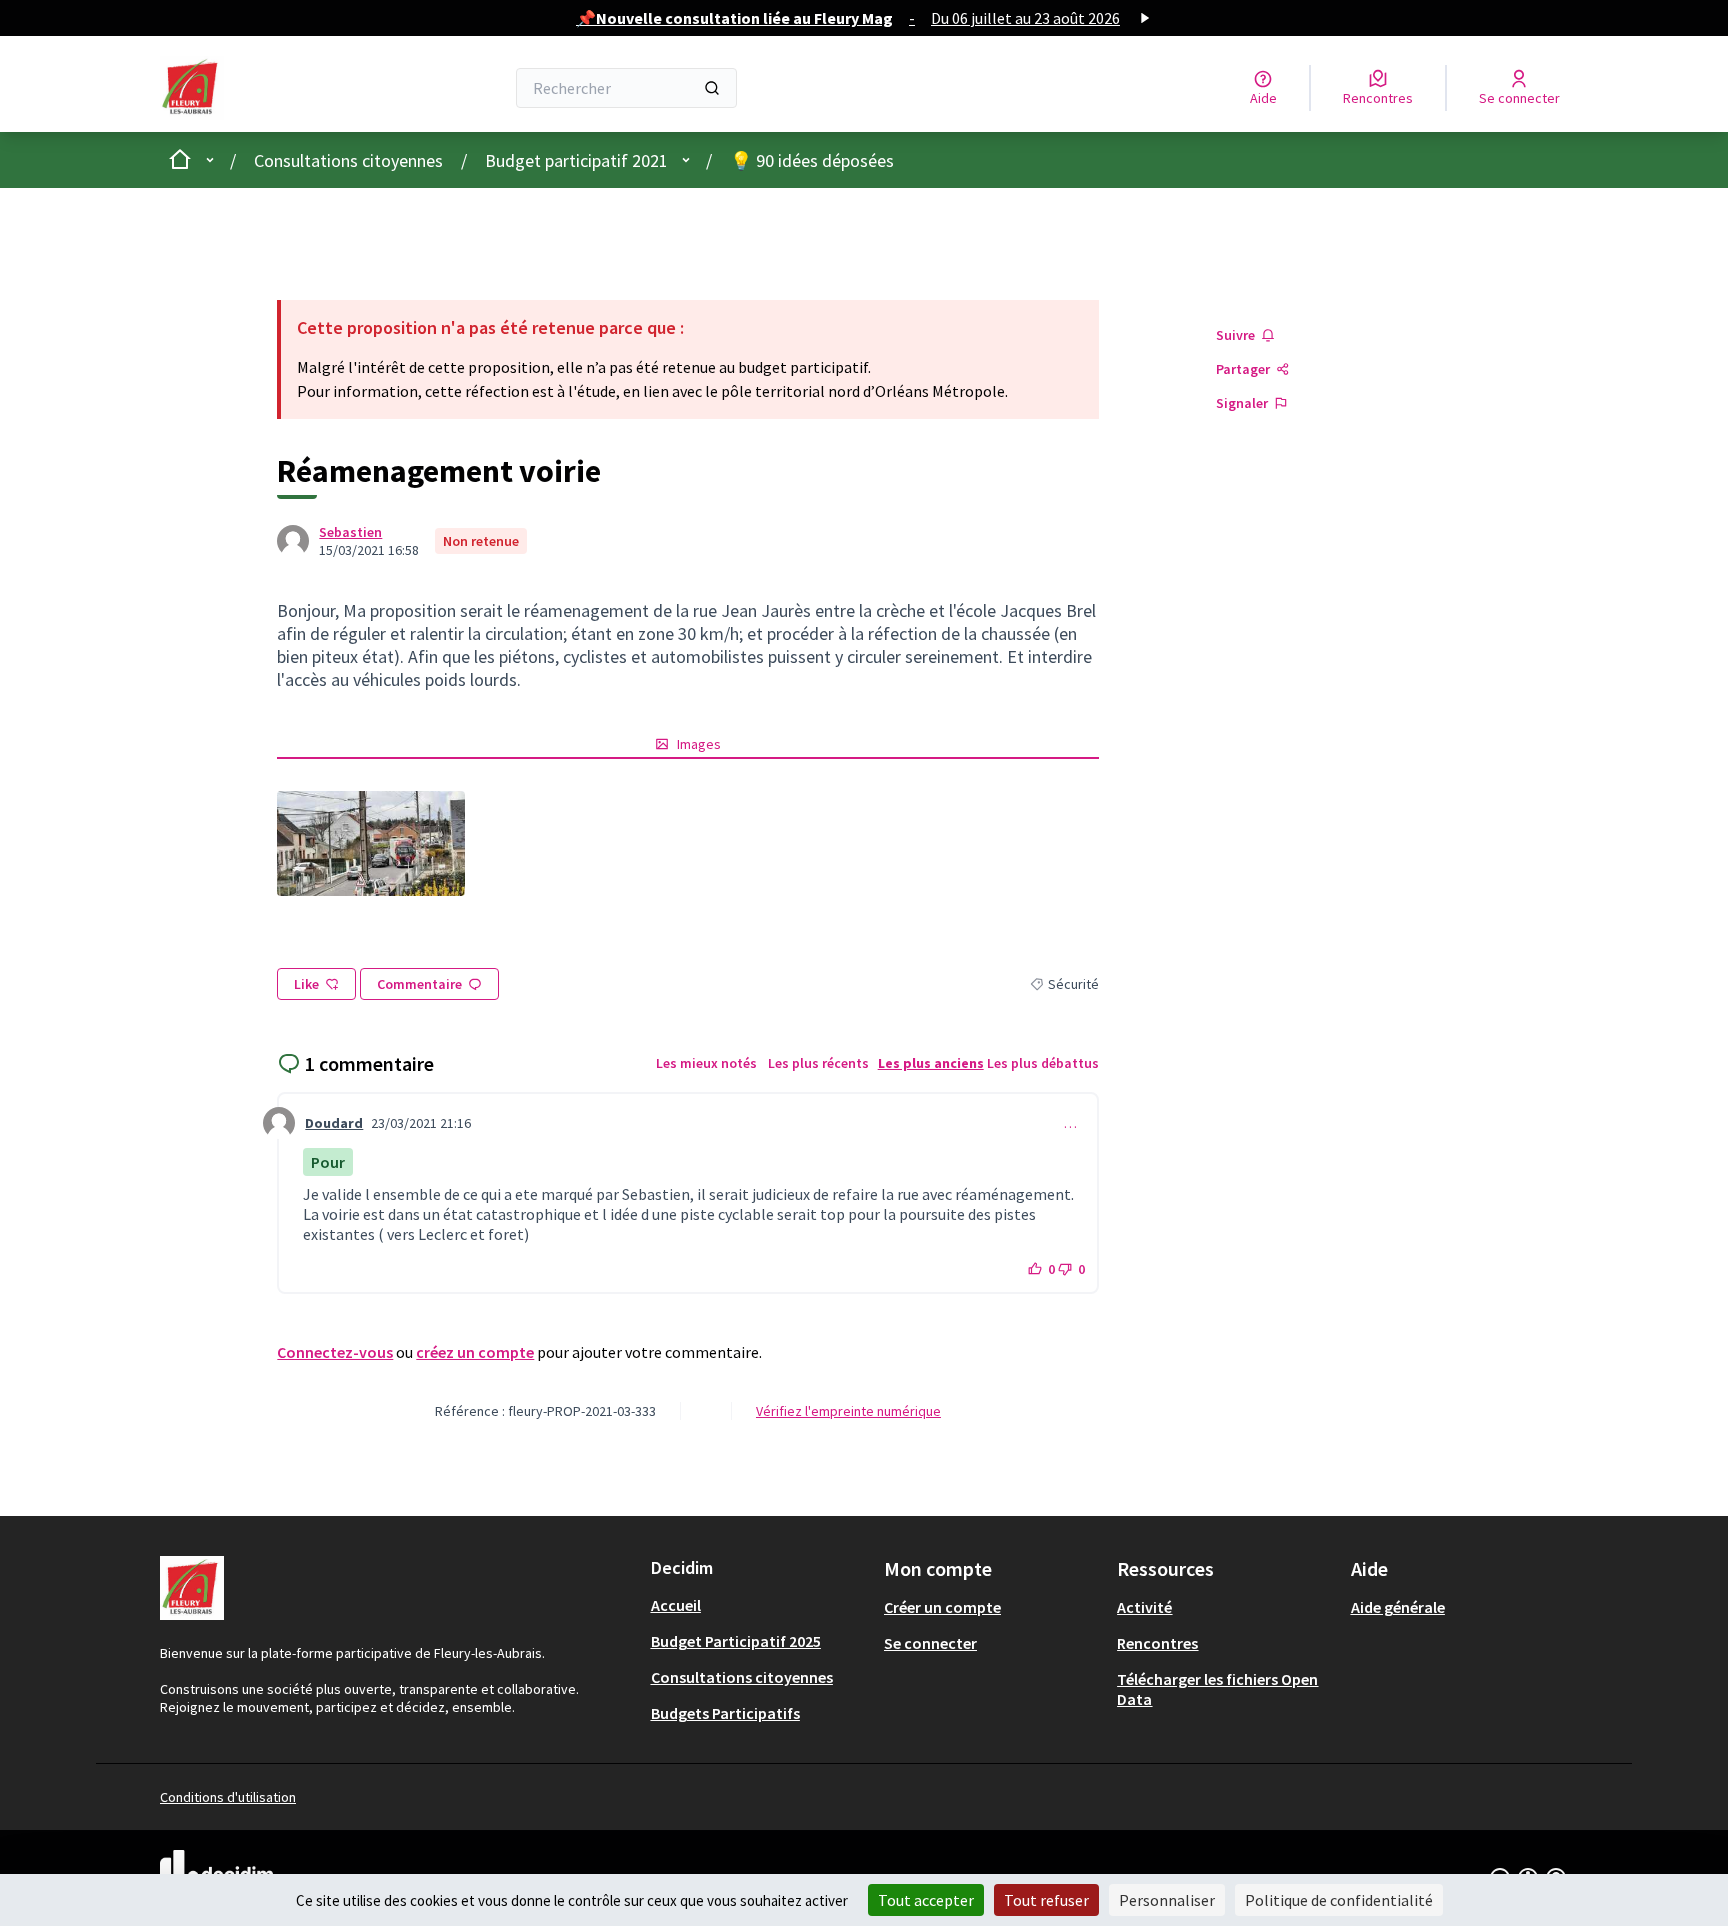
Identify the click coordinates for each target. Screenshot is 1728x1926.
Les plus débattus (1043, 1063)
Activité (1144, 1607)
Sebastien (350, 532)
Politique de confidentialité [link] (1339, 1900)
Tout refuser (1046, 1900)
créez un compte (475, 1352)
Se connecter (930, 1643)
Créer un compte (942, 1607)
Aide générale (1398, 1607)
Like (306, 984)
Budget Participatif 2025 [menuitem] (736, 1641)
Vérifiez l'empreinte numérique (848, 1411)
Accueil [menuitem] (676, 1605)
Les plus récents (818, 1063)
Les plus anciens (931, 1063)
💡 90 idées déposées (812, 160)
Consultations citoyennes (348, 160)
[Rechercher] (712, 88)
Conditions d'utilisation (228, 1797)
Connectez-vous (335, 1352)
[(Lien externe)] (370, 843)
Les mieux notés (706, 1063)
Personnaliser (1167, 1900)
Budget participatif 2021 (576, 160)
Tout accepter (926, 1900)
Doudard (334, 1123)
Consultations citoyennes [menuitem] (742, 1677)
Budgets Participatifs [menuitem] (725, 1713)
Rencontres (1157, 1643)
